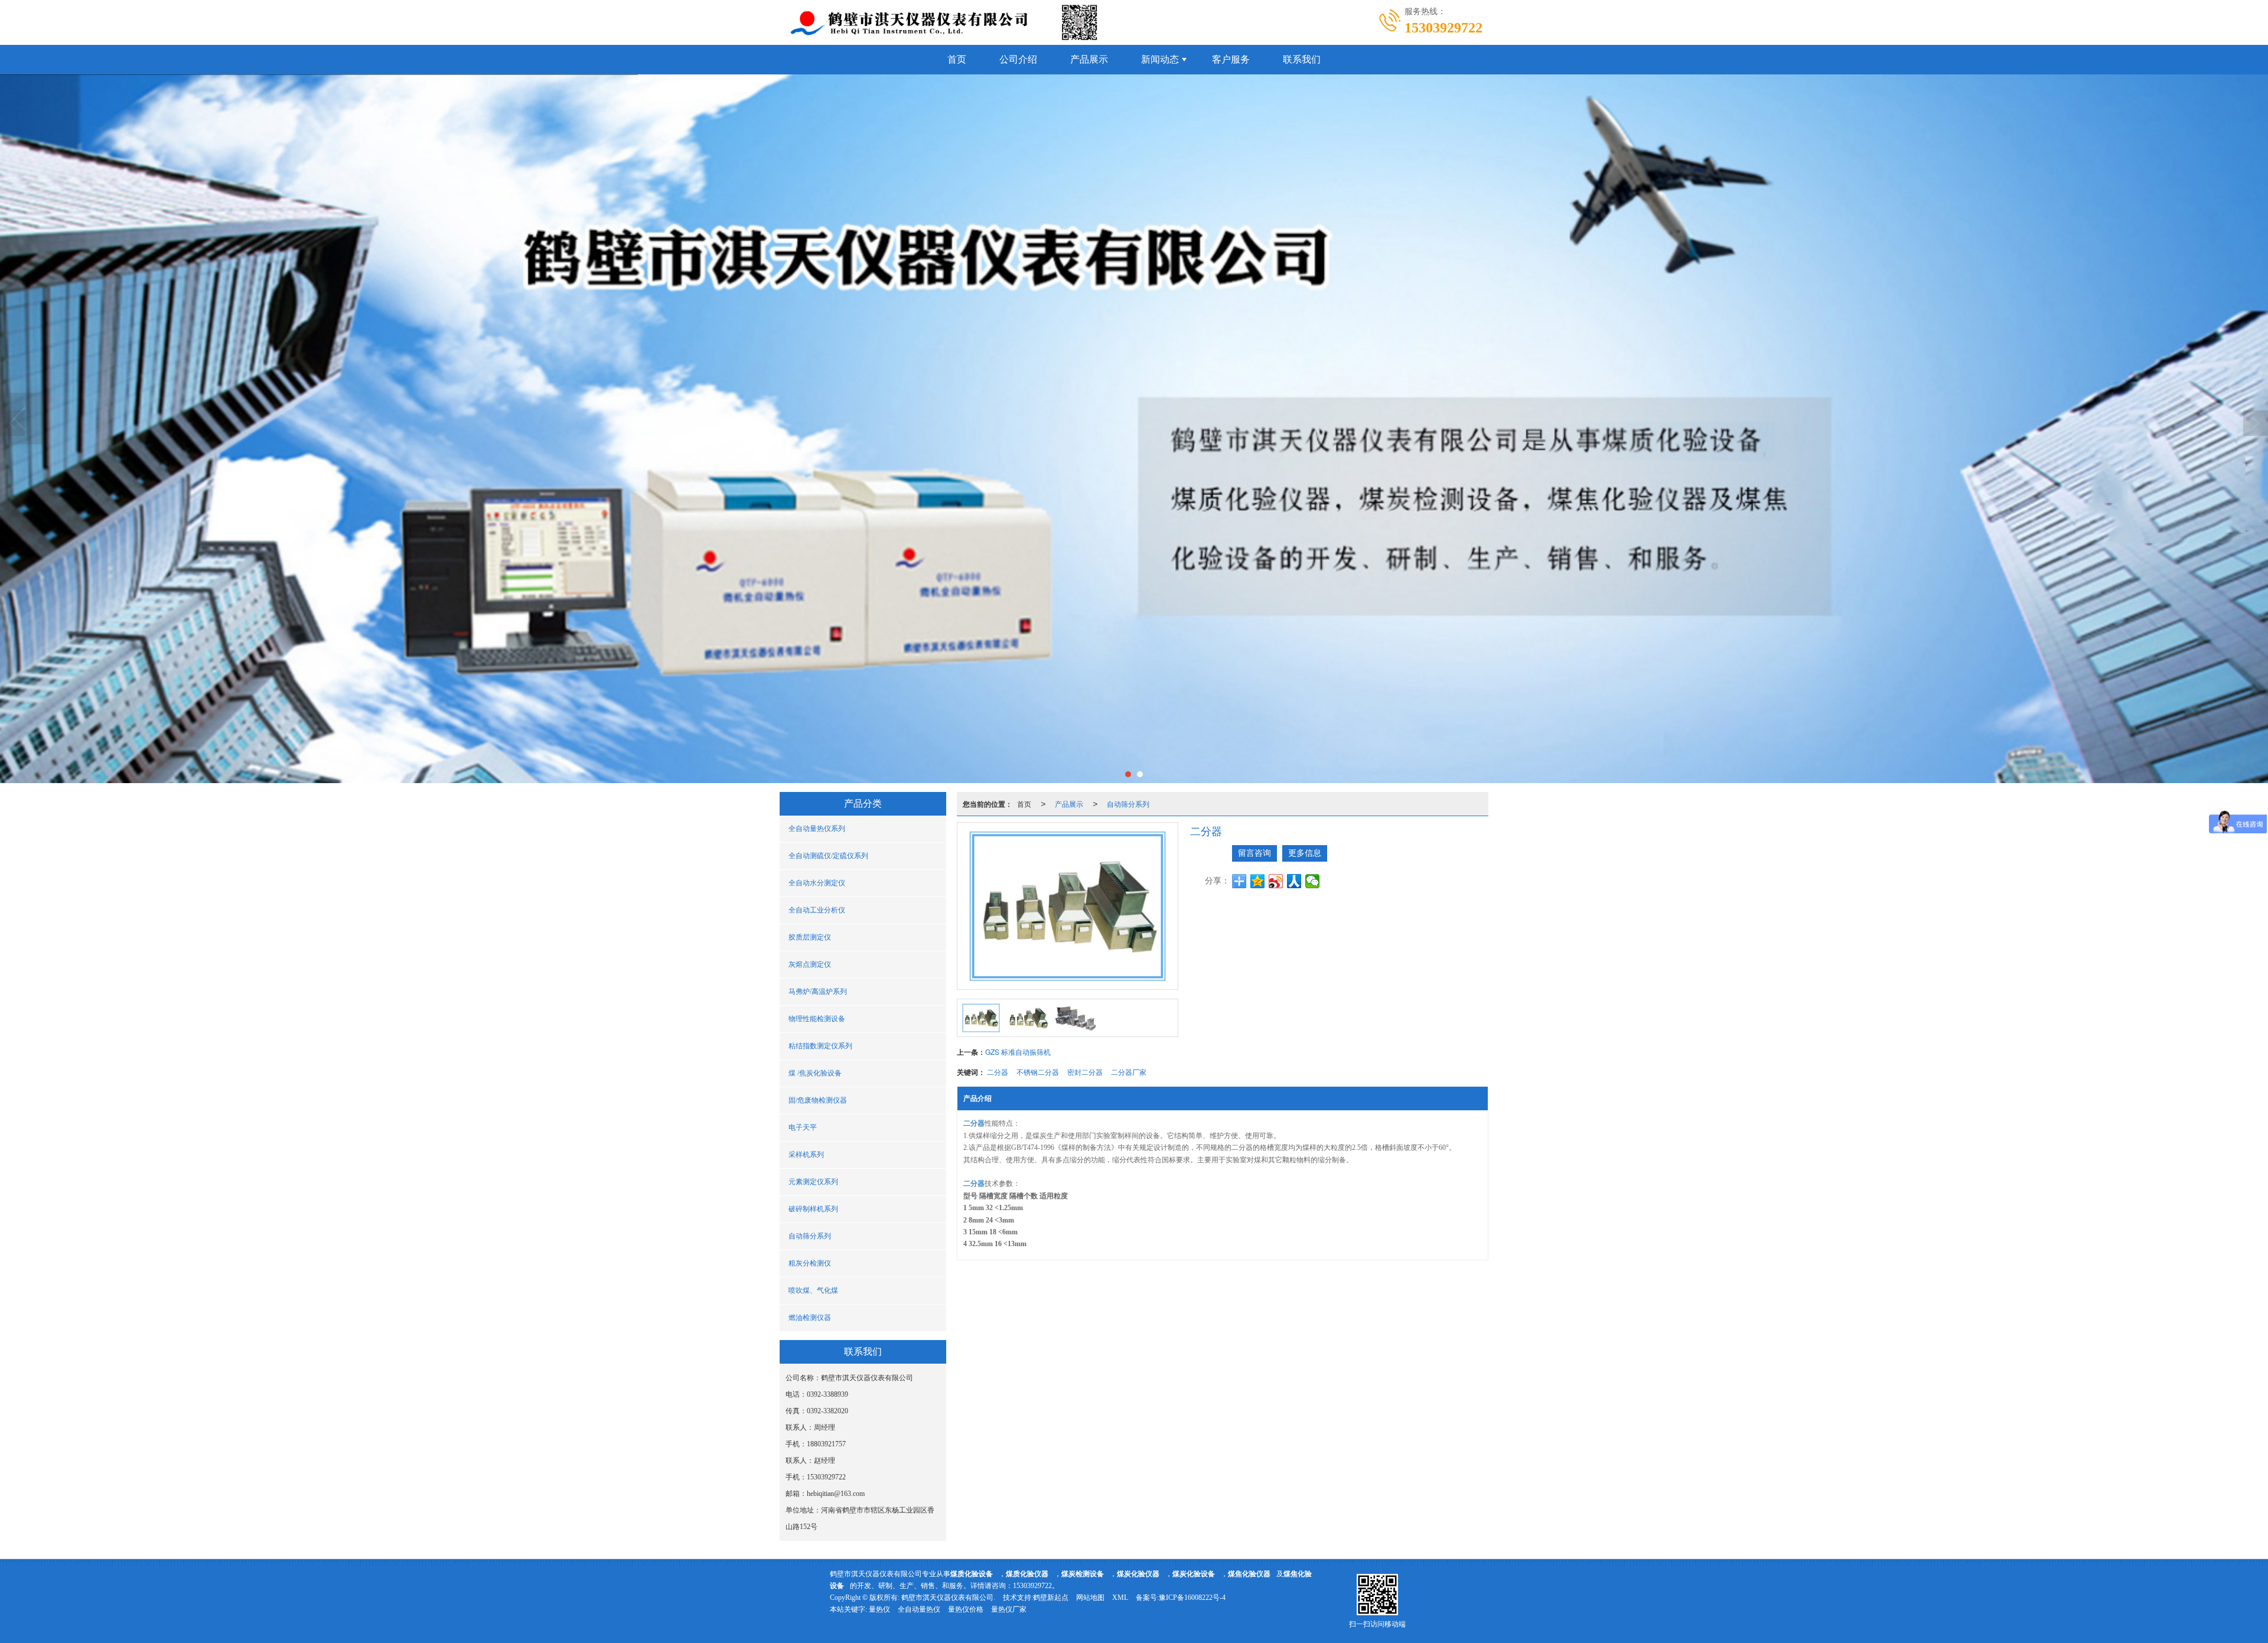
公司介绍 (1018, 59)
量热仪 (879, 1609)
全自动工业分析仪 (817, 910)
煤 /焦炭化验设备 (815, 1073)
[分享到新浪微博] (1276, 881)
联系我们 (1302, 59)
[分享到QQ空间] (1258, 881)
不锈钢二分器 (1038, 1072)
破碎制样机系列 (813, 1209)
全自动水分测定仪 (817, 883)
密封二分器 (1085, 1072)
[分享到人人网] (1294, 881)
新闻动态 (1160, 59)
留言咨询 (1254, 853)
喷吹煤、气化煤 (813, 1290)
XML (1120, 1598)
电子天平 (803, 1127)
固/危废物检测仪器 (818, 1100)
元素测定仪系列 (813, 1182)
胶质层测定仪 (810, 937)
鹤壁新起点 (1051, 1598)
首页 (957, 59)
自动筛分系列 (810, 1236)
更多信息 (1305, 853)
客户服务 (1231, 59)
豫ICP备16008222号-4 (1192, 1598)
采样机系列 (806, 1155)
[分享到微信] (1313, 881)
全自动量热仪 (919, 1609)
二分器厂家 (1129, 1072)
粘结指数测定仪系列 (820, 1046)
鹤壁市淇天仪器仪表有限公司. (948, 1598)
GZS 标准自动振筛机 (1018, 1052)
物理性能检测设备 (817, 1019)
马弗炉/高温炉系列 (818, 992)
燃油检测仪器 (810, 1318)
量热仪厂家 (1009, 1609)
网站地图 (1090, 1598)
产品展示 (1089, 59)
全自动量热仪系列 (817, 829)
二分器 (998, 1072)
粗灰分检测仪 (810, 1263)
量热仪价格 (966, 1609)
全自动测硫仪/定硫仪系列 (828, 856)
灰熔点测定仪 (810, 964)
